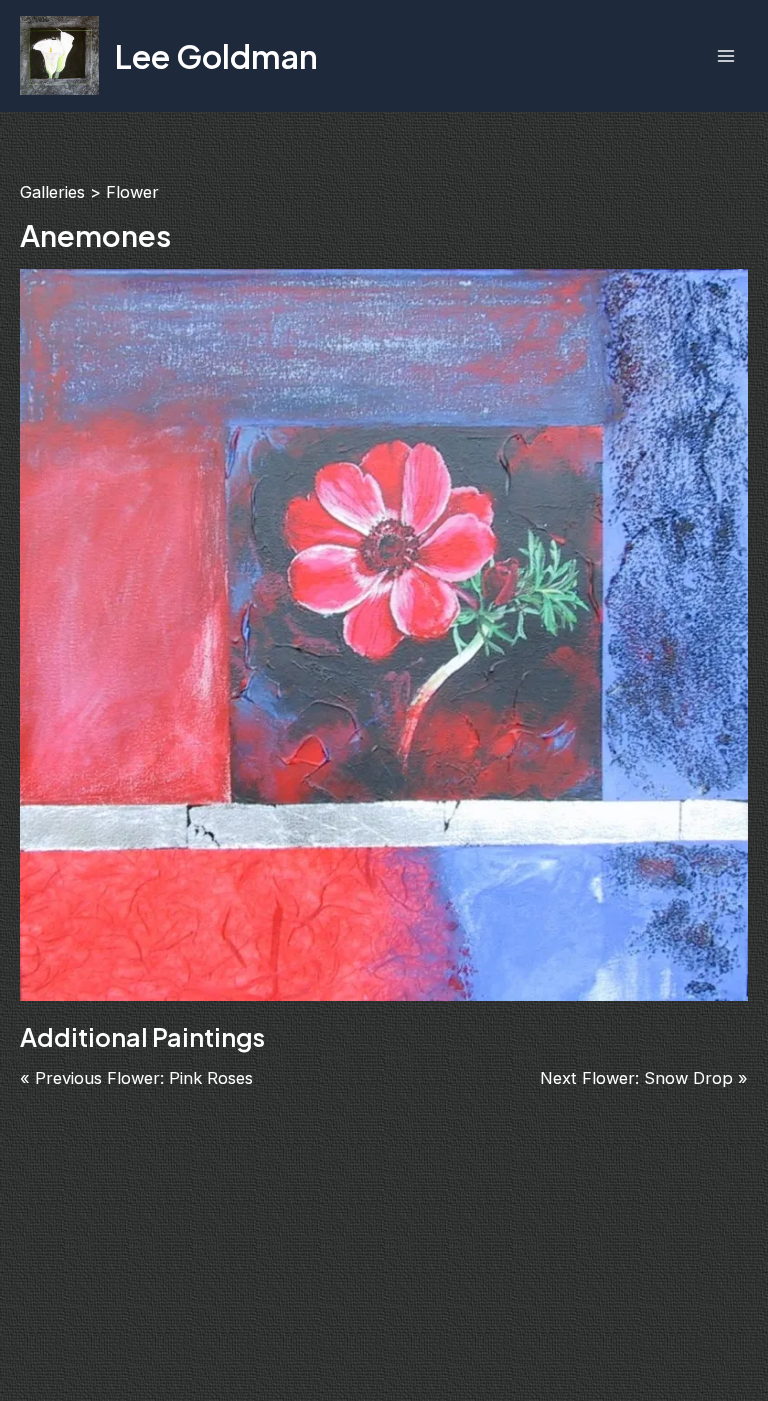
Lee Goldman (216, 56)
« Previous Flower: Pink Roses (136, 1078)
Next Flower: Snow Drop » (644, 1078)
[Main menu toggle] (725, 56)
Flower (132, 192)
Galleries (52, 192)
